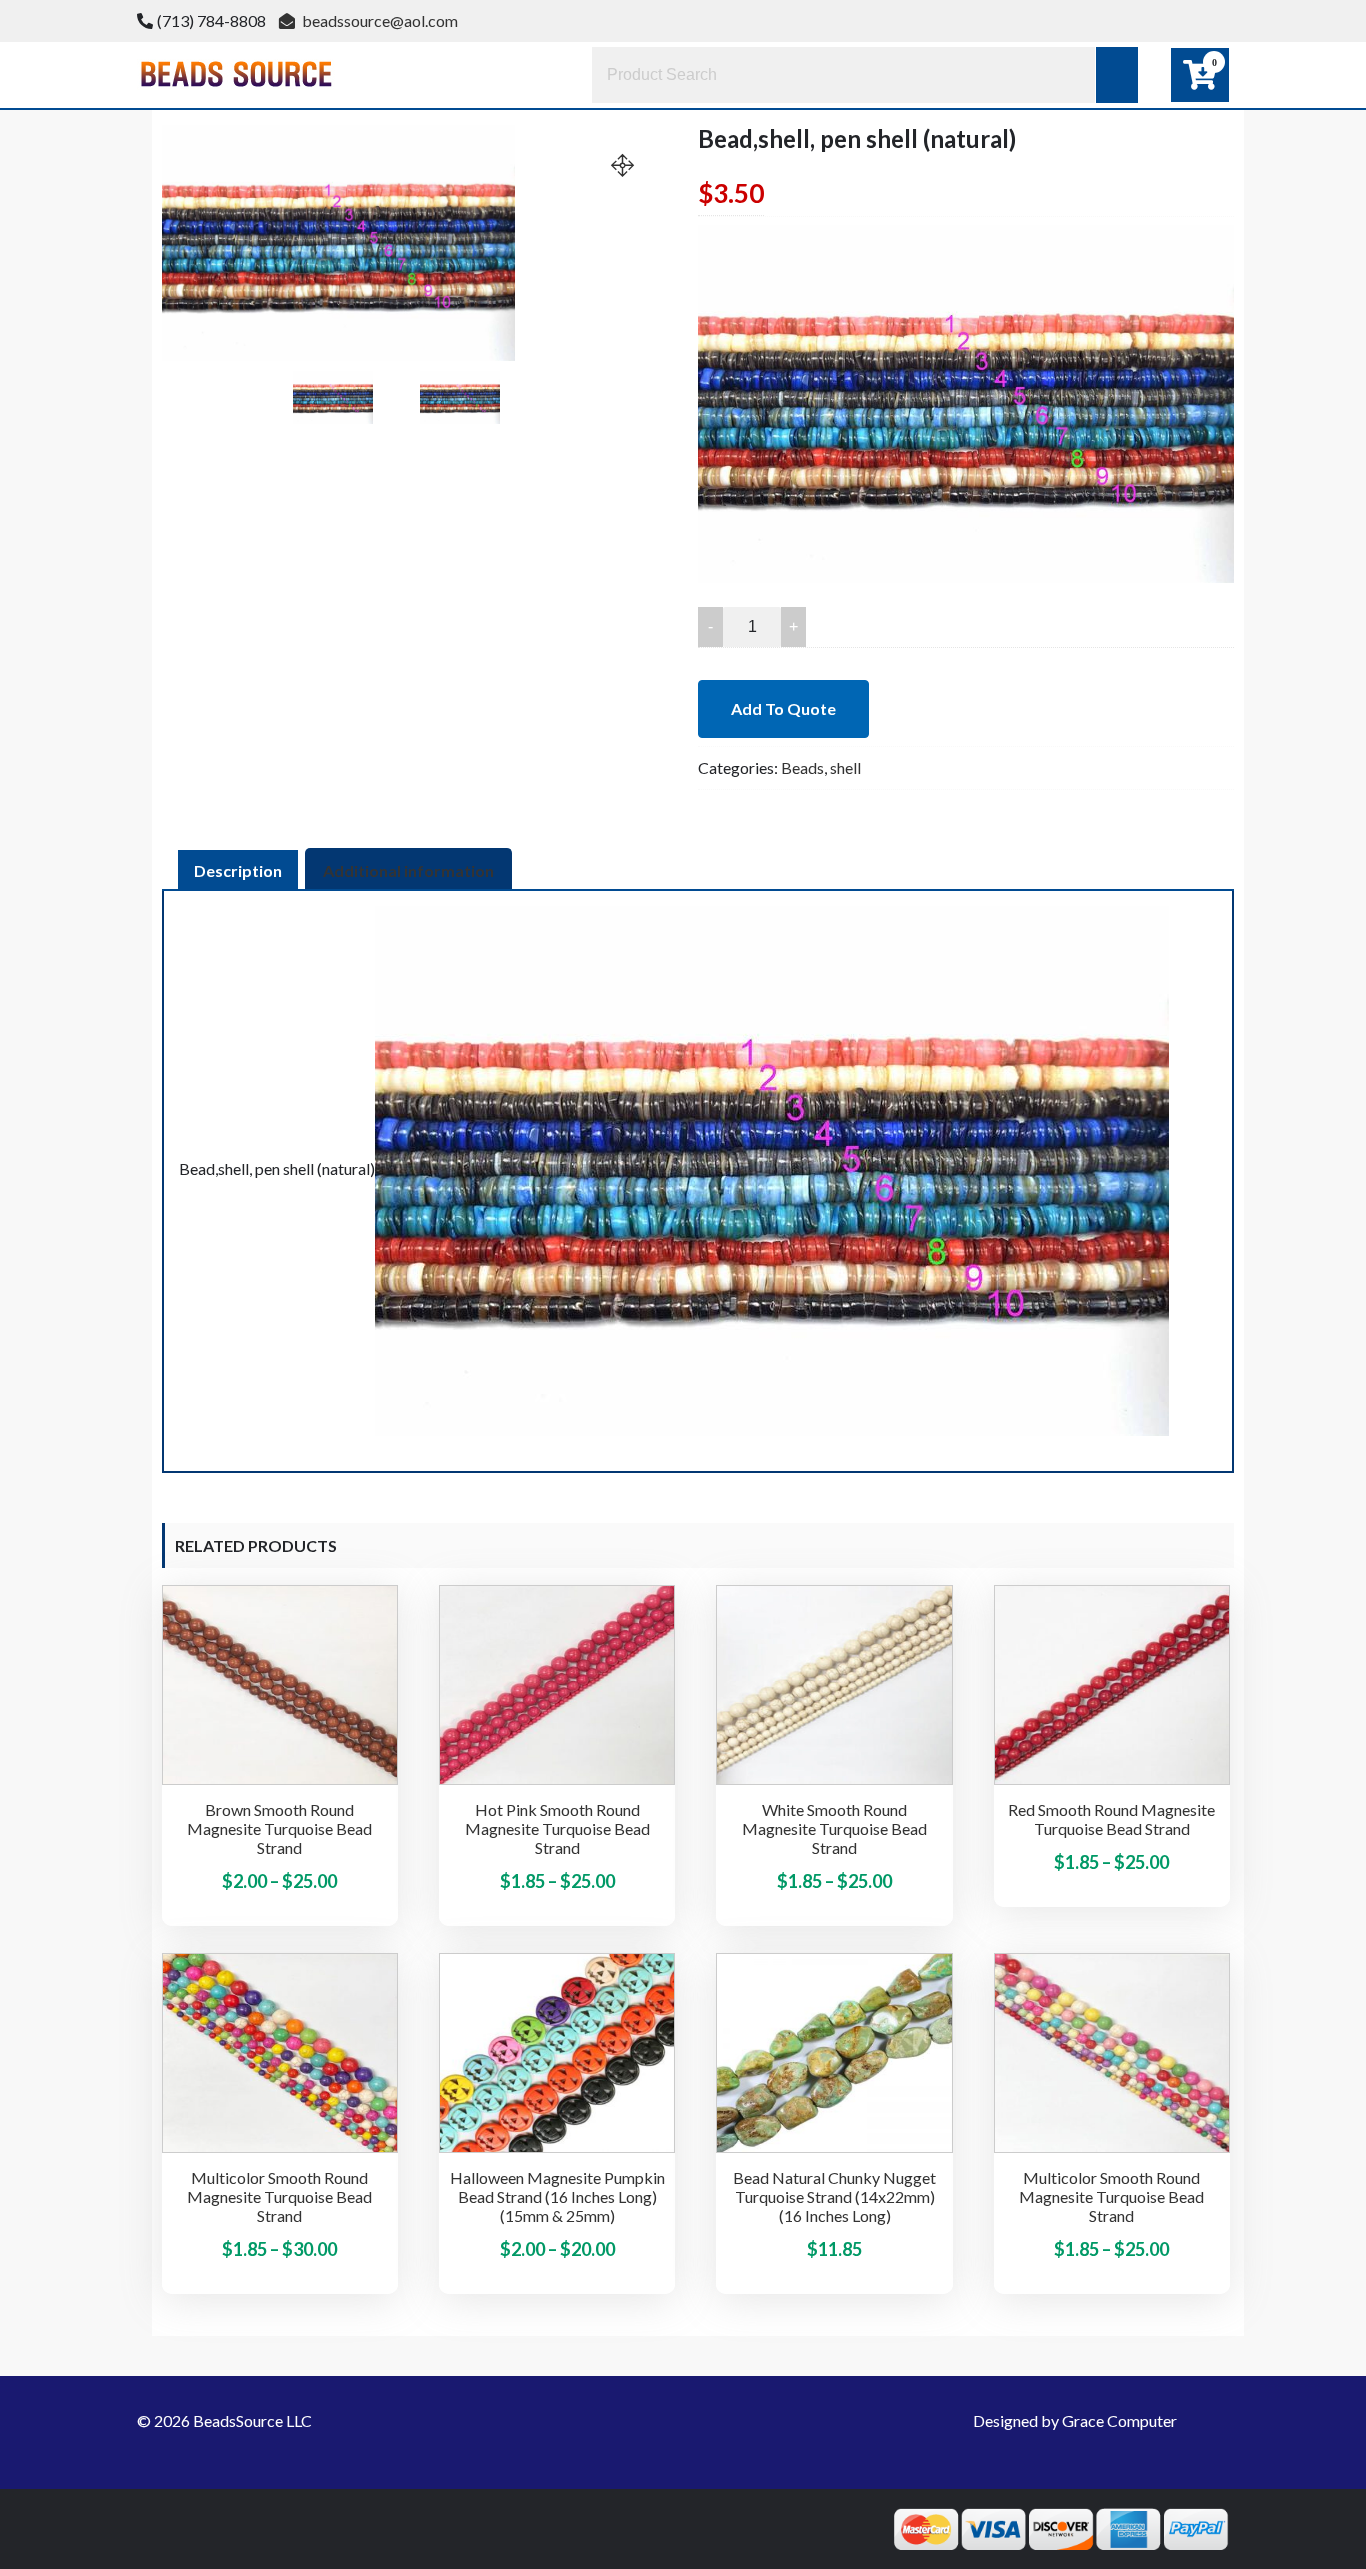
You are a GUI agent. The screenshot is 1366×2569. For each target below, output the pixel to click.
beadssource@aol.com (378, 20)
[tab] (238, 871)
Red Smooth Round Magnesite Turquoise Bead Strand (1111, 1819)
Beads (802, 767)
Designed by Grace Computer (1075, 2420)
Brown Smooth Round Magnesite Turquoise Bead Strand (279, 1828)
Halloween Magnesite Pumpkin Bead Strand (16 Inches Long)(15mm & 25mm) (557, 2196)
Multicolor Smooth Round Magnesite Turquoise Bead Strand (279, 2196)
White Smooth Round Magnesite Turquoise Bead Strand (834, 1828)
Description (238, 870)
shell (845, 767)
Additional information (408, 870)
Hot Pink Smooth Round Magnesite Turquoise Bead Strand (557, 1828)
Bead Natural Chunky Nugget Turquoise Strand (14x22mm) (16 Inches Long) (834, 2196)
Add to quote (783, 708)
